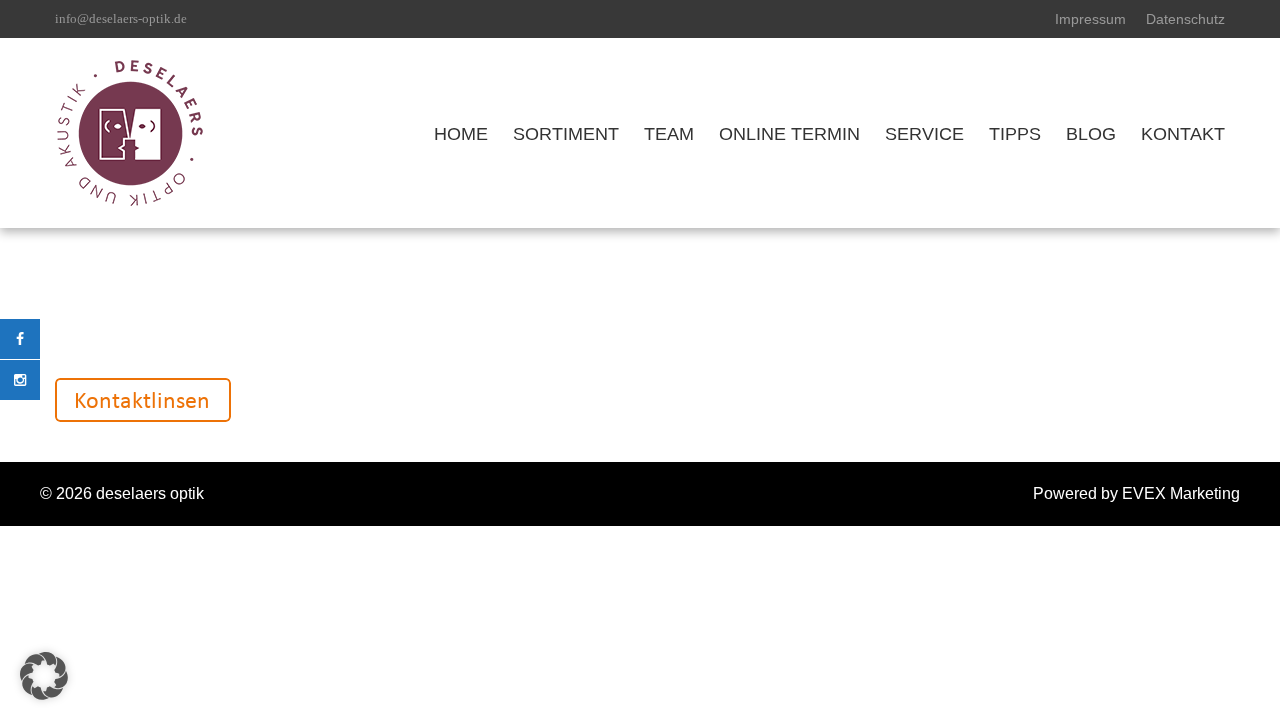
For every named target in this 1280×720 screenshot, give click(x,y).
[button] (44, 676)
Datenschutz (1185, 19)
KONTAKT (1183, 134)
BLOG (1091, 134)
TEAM (669, 134)
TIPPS (1015, 134)
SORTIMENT (566, 134)
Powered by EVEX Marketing (1136, 493)
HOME (461, 134)
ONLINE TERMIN (789, 134)
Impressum (1090, 19)
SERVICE (924, 134)
